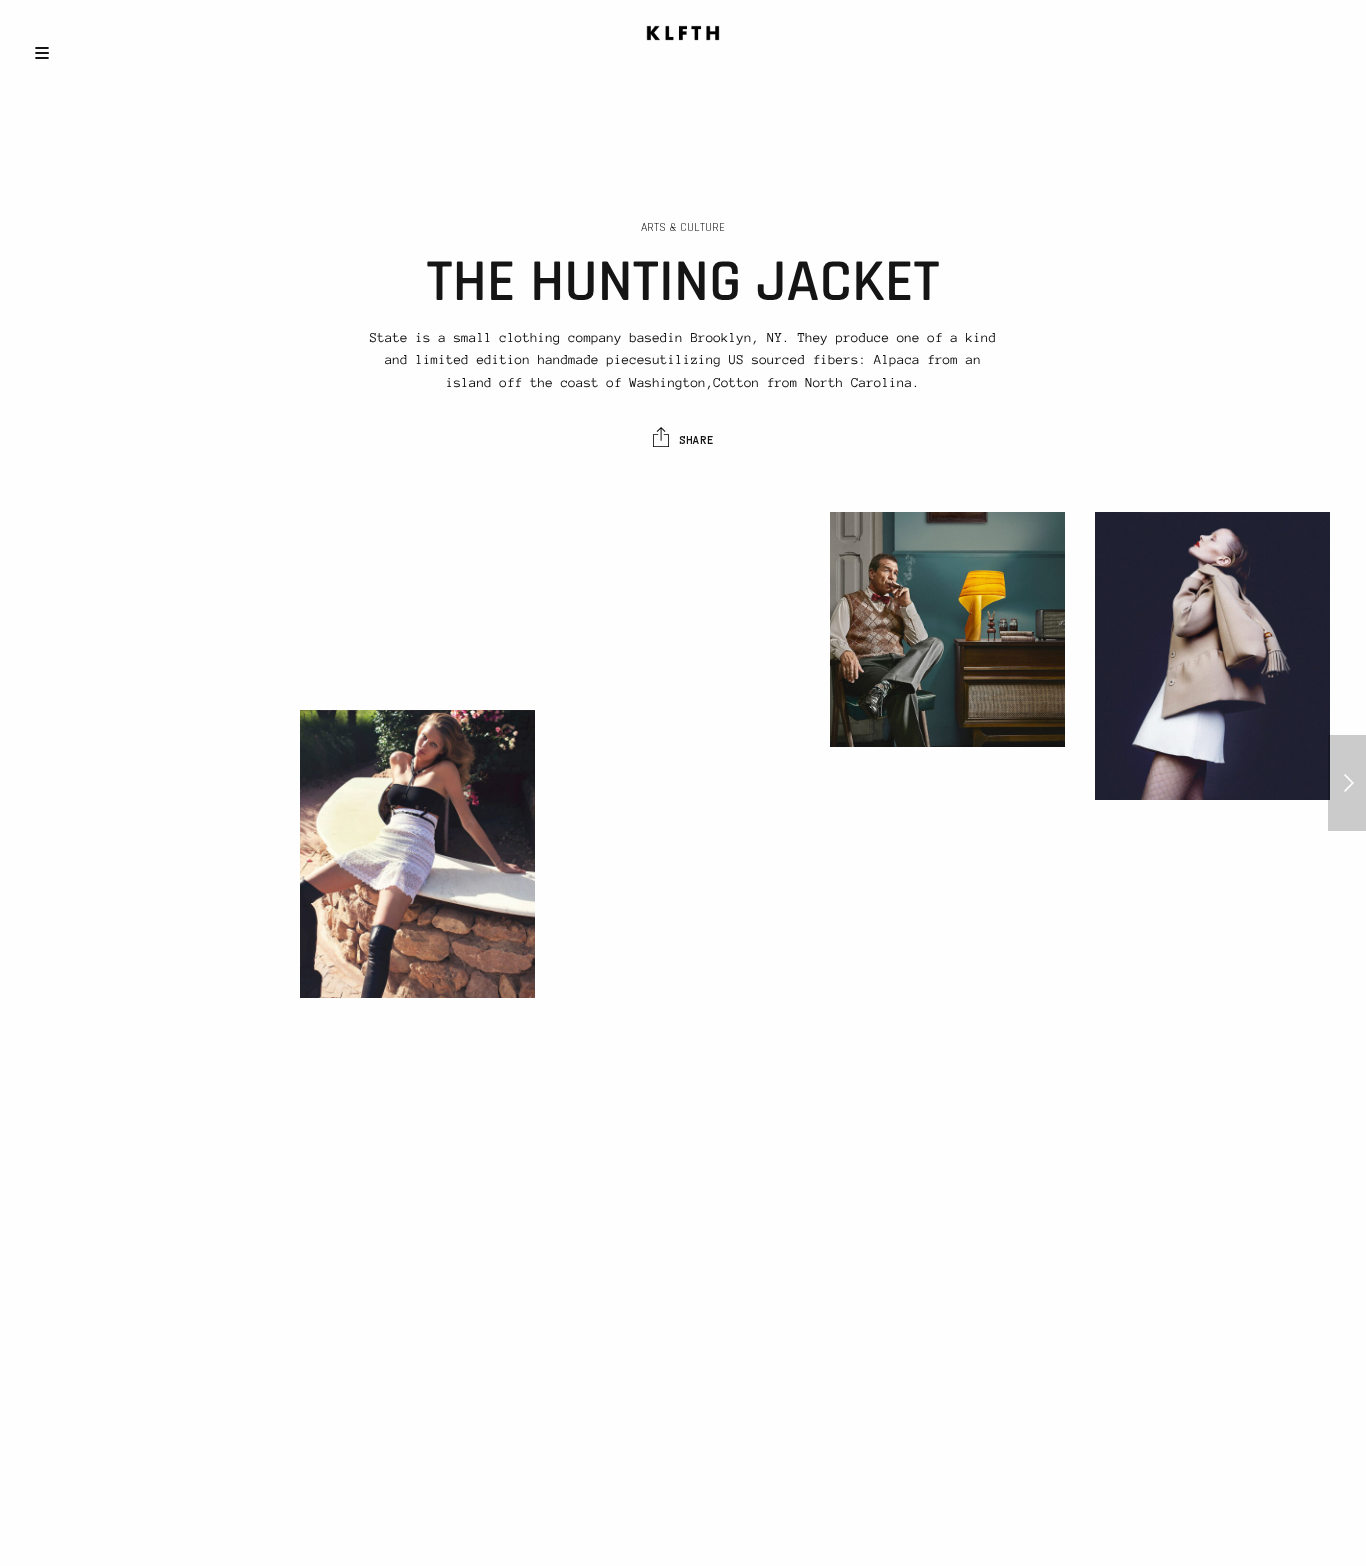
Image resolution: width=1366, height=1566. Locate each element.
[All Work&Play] (1347, 783)
